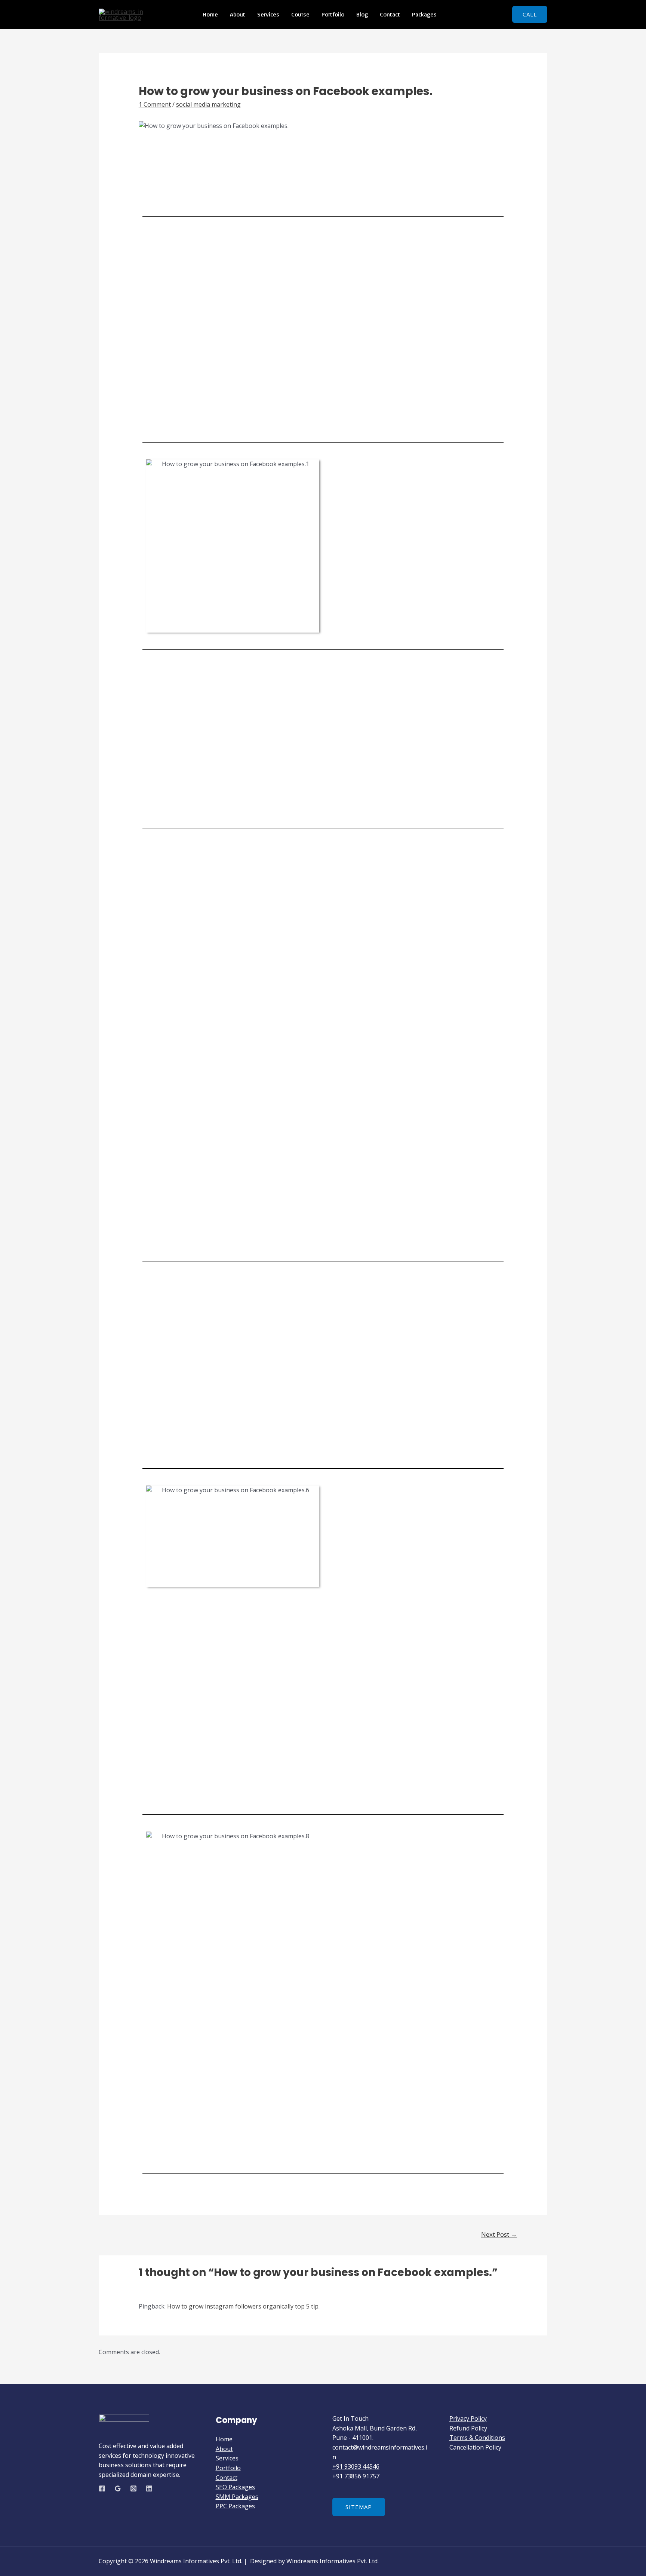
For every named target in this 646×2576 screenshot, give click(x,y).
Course (300, 14)
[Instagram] (133, 2488)
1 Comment (155, 104)
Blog (362, 14)
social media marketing (208, 104)
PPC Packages (235, 2506)
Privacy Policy (468, 2419)
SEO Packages (235, 2487)
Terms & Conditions (477, 2438)
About (238, 14)
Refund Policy (468, 2428)
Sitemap (359, 2507)
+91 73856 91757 (356, 2476)
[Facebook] (102, 2488)
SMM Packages (237, 2497)
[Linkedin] (149, 2488)
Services (268, 14)
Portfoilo (333, 14)
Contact (390, 14)
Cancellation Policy (475, 2447)
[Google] (118, 2488)
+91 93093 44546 (356, 2466)
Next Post (499, 2234)
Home (210, 14)
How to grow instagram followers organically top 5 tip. (243, 2306)
